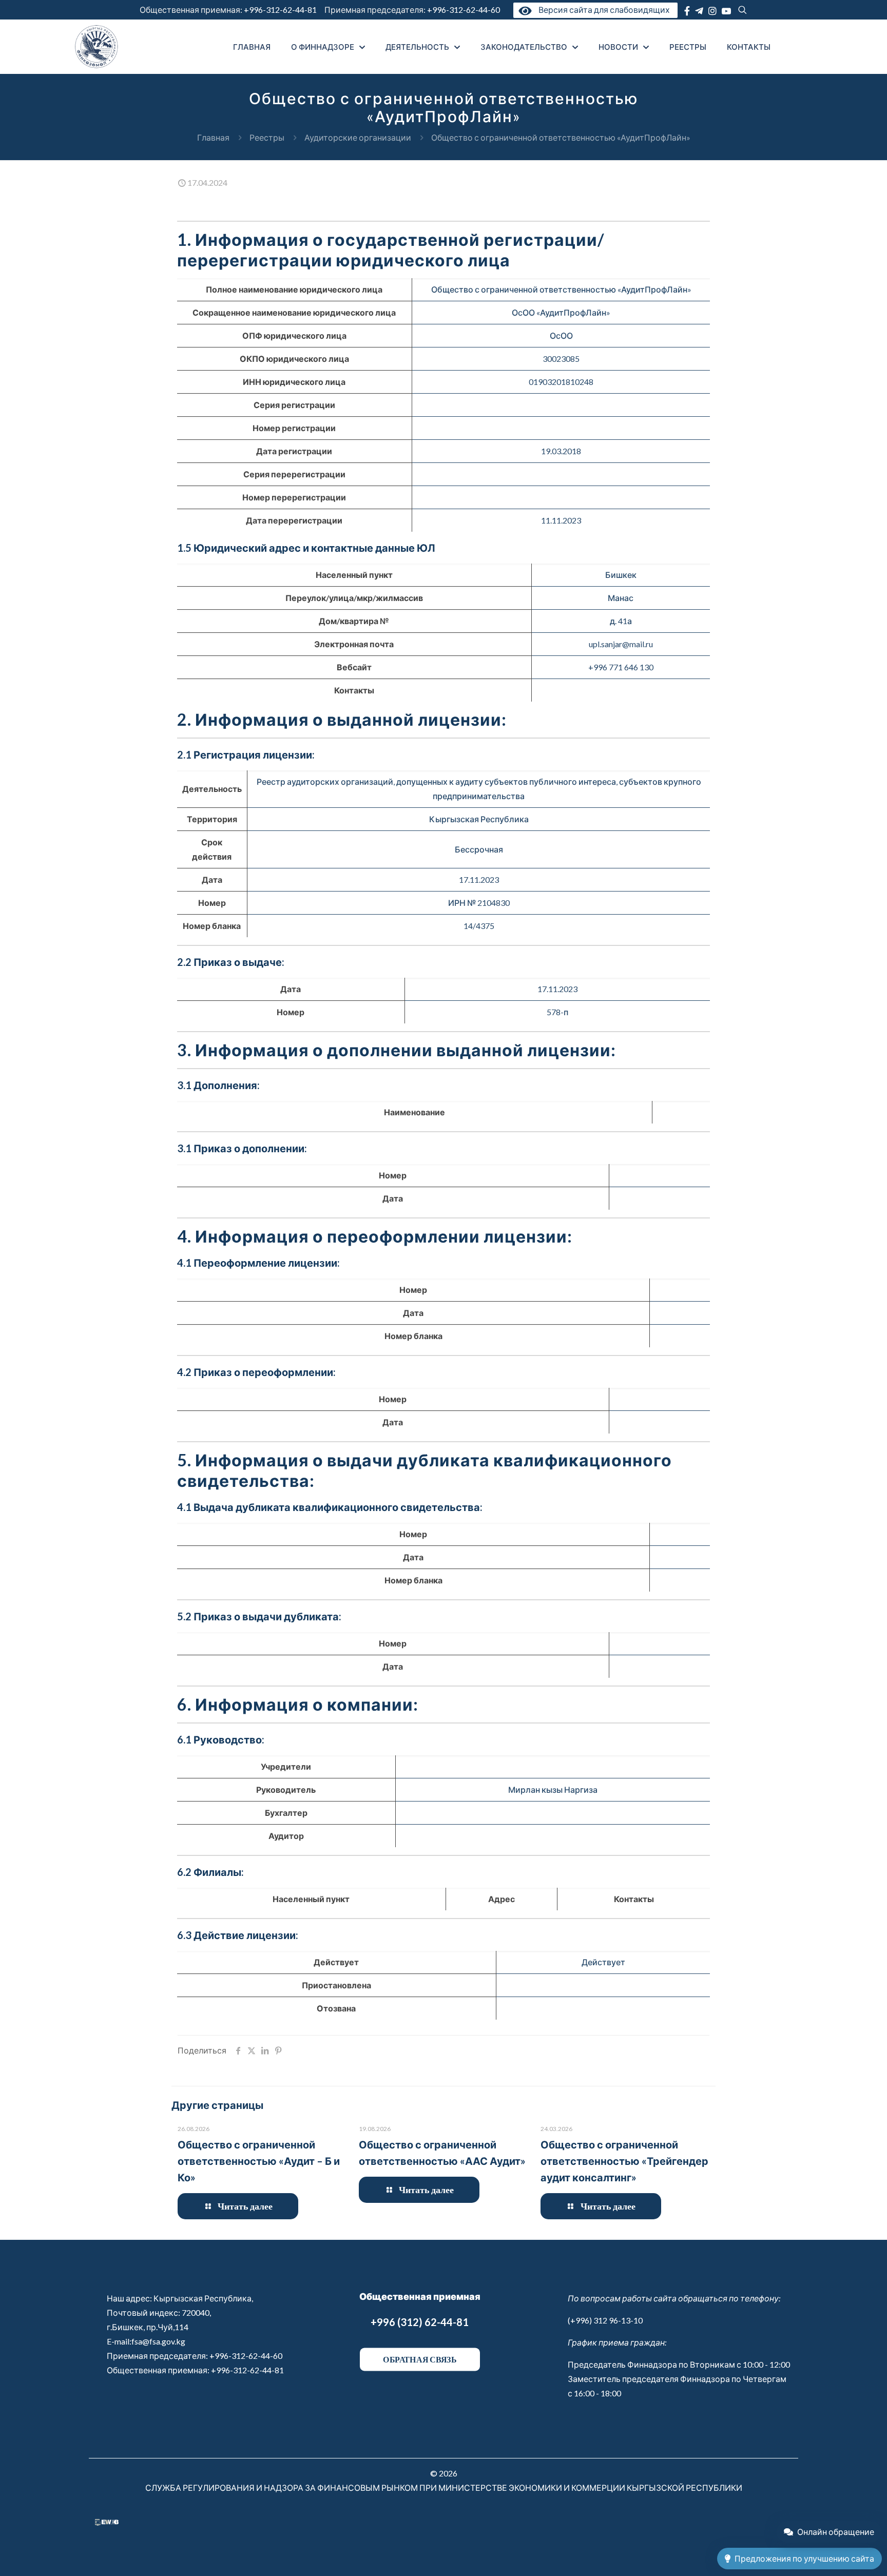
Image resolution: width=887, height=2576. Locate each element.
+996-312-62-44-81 (280, 9)
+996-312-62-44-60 (464, 9)
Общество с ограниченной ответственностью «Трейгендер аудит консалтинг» (624, 2161)
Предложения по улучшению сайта (804, 2558)
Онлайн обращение (836, 2532)
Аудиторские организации (358, 137)
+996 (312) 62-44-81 (420, 2322)
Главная (213, 137)
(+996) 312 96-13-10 (605, 2320)
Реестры (267, 137)
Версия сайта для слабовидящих (602, 9)
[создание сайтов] (107, 2522)
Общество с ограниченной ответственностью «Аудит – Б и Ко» (259, 2161)
